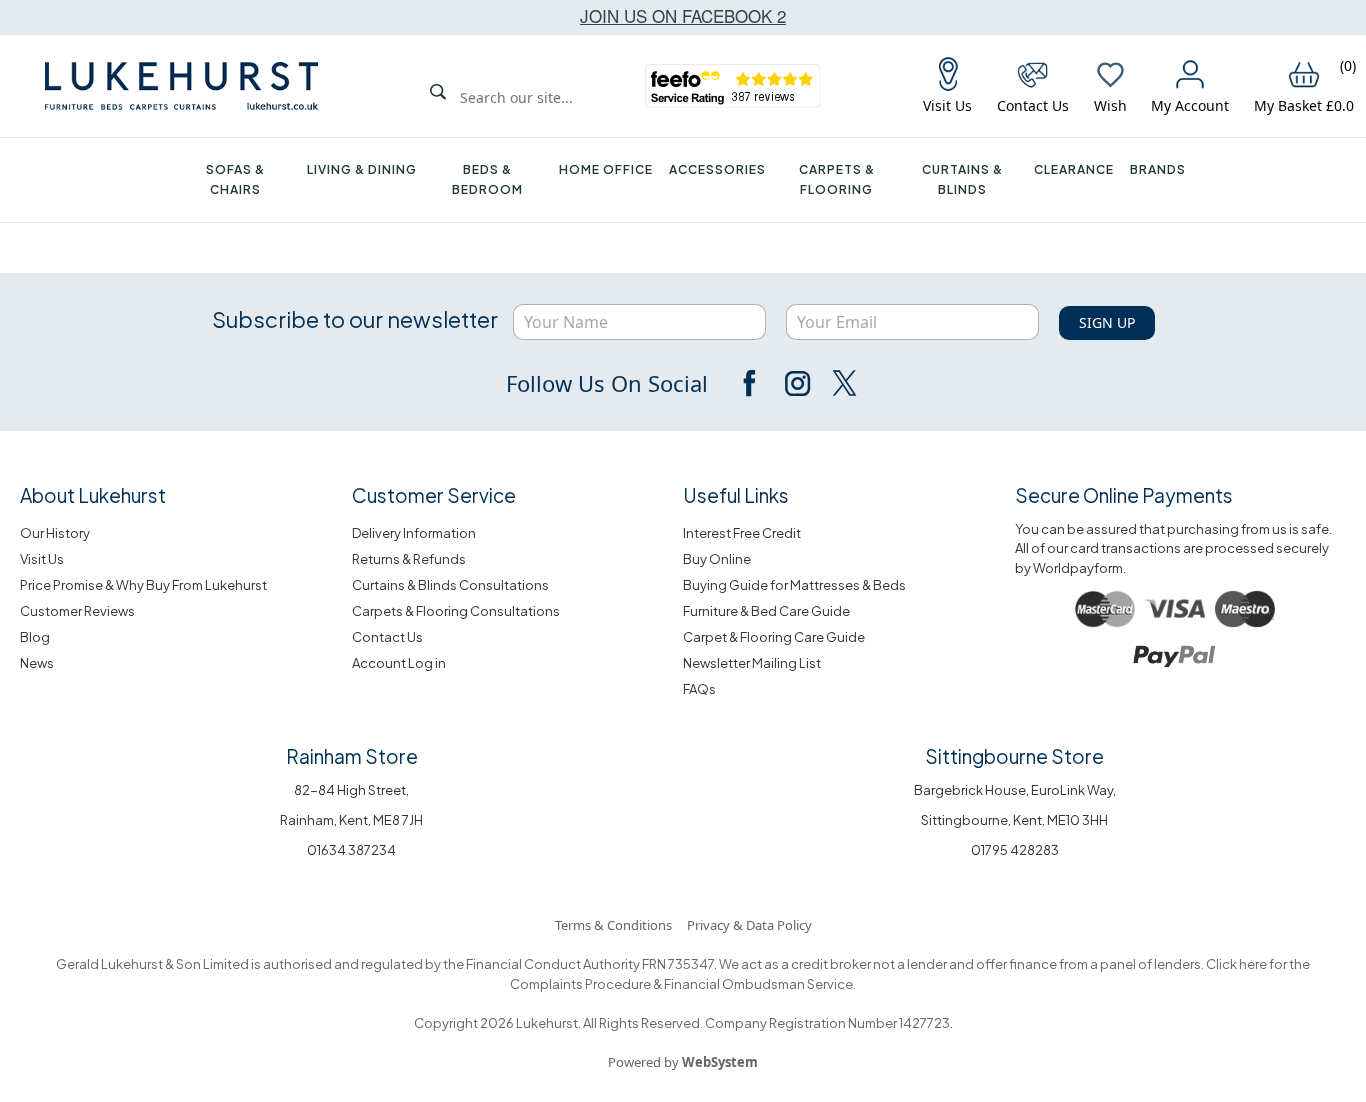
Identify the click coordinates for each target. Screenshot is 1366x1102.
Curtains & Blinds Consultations (450, 585)
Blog (35, 637)
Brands (1158, 169)
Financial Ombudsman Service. (759, 984)
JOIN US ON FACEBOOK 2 (683, 15)
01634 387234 (351, 850)
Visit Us (42, 559)
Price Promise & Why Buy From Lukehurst (143, 585)
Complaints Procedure (580, 984)
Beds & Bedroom (487, 179)
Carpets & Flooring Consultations (456, 611)
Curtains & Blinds (962, 179)
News (37, 663)
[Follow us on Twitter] (843, 383)
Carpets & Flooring (837, 179)
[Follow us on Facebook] (751, 383)
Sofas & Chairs (235, 179)
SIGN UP (1107, 322)
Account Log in (399, 663)
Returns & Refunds (409, 559)
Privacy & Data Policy (749, 925)
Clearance (1074, 169)
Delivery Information (414, 533)
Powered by (683, 1062)
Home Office (606, 169)
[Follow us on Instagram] (797, 383)
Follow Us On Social (607, 383)
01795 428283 (1015, 850)
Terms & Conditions (613, 925)
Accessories (717, 169)
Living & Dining (362, 169)
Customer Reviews (77, 611)
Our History (55, 533)
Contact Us (387, 637)
